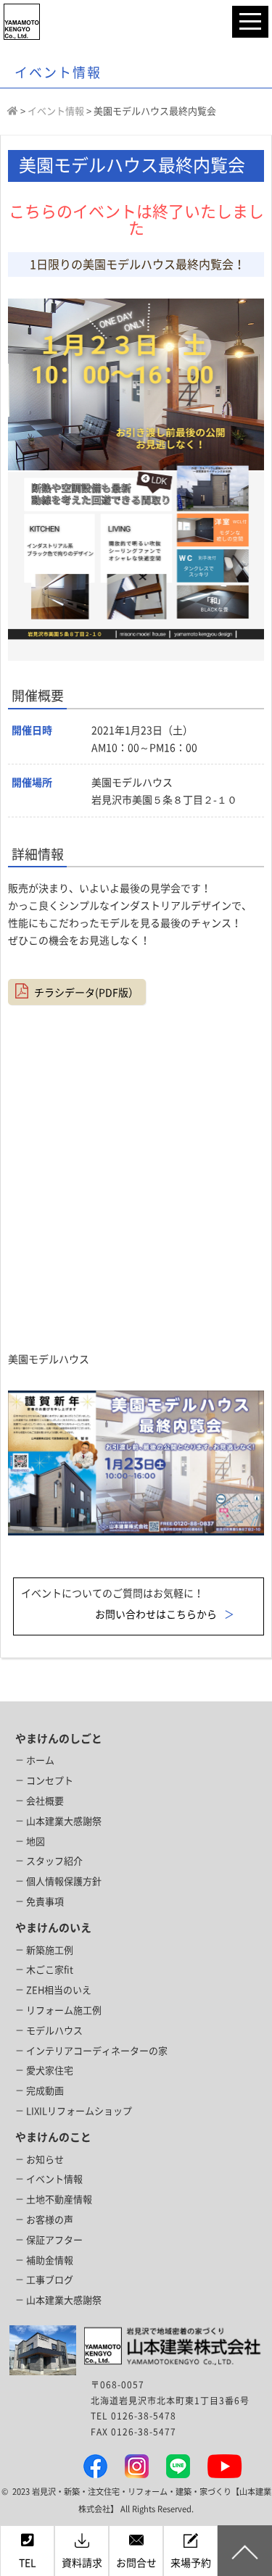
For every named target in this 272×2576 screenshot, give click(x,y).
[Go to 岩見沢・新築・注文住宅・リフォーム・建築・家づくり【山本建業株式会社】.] (13, 111)
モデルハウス (54, 2031)
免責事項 (45, 1902)
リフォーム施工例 (64, 2010)
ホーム (40, 1760)
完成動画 (45, 2091)
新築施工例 (50, 1950)
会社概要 (45, 1801)
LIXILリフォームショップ (79, 2111)
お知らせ (45, 2160)
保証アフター (54, 2240)
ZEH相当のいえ (59, 1990)
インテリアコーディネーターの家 (97, 2051)
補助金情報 (50, 2260)
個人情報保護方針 (64, 1881)
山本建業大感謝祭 (64, 1821)
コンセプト (50, 1781)
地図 (36, 1842)
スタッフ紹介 (54, 1861)
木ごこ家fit (50, 1970)
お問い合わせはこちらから (156, 1614)
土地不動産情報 (59, 2200)
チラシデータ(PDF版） (86, 993)
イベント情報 (54, 2179)
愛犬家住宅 (50, 2071)
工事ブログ (50, 2280)
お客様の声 (50, 2220)
